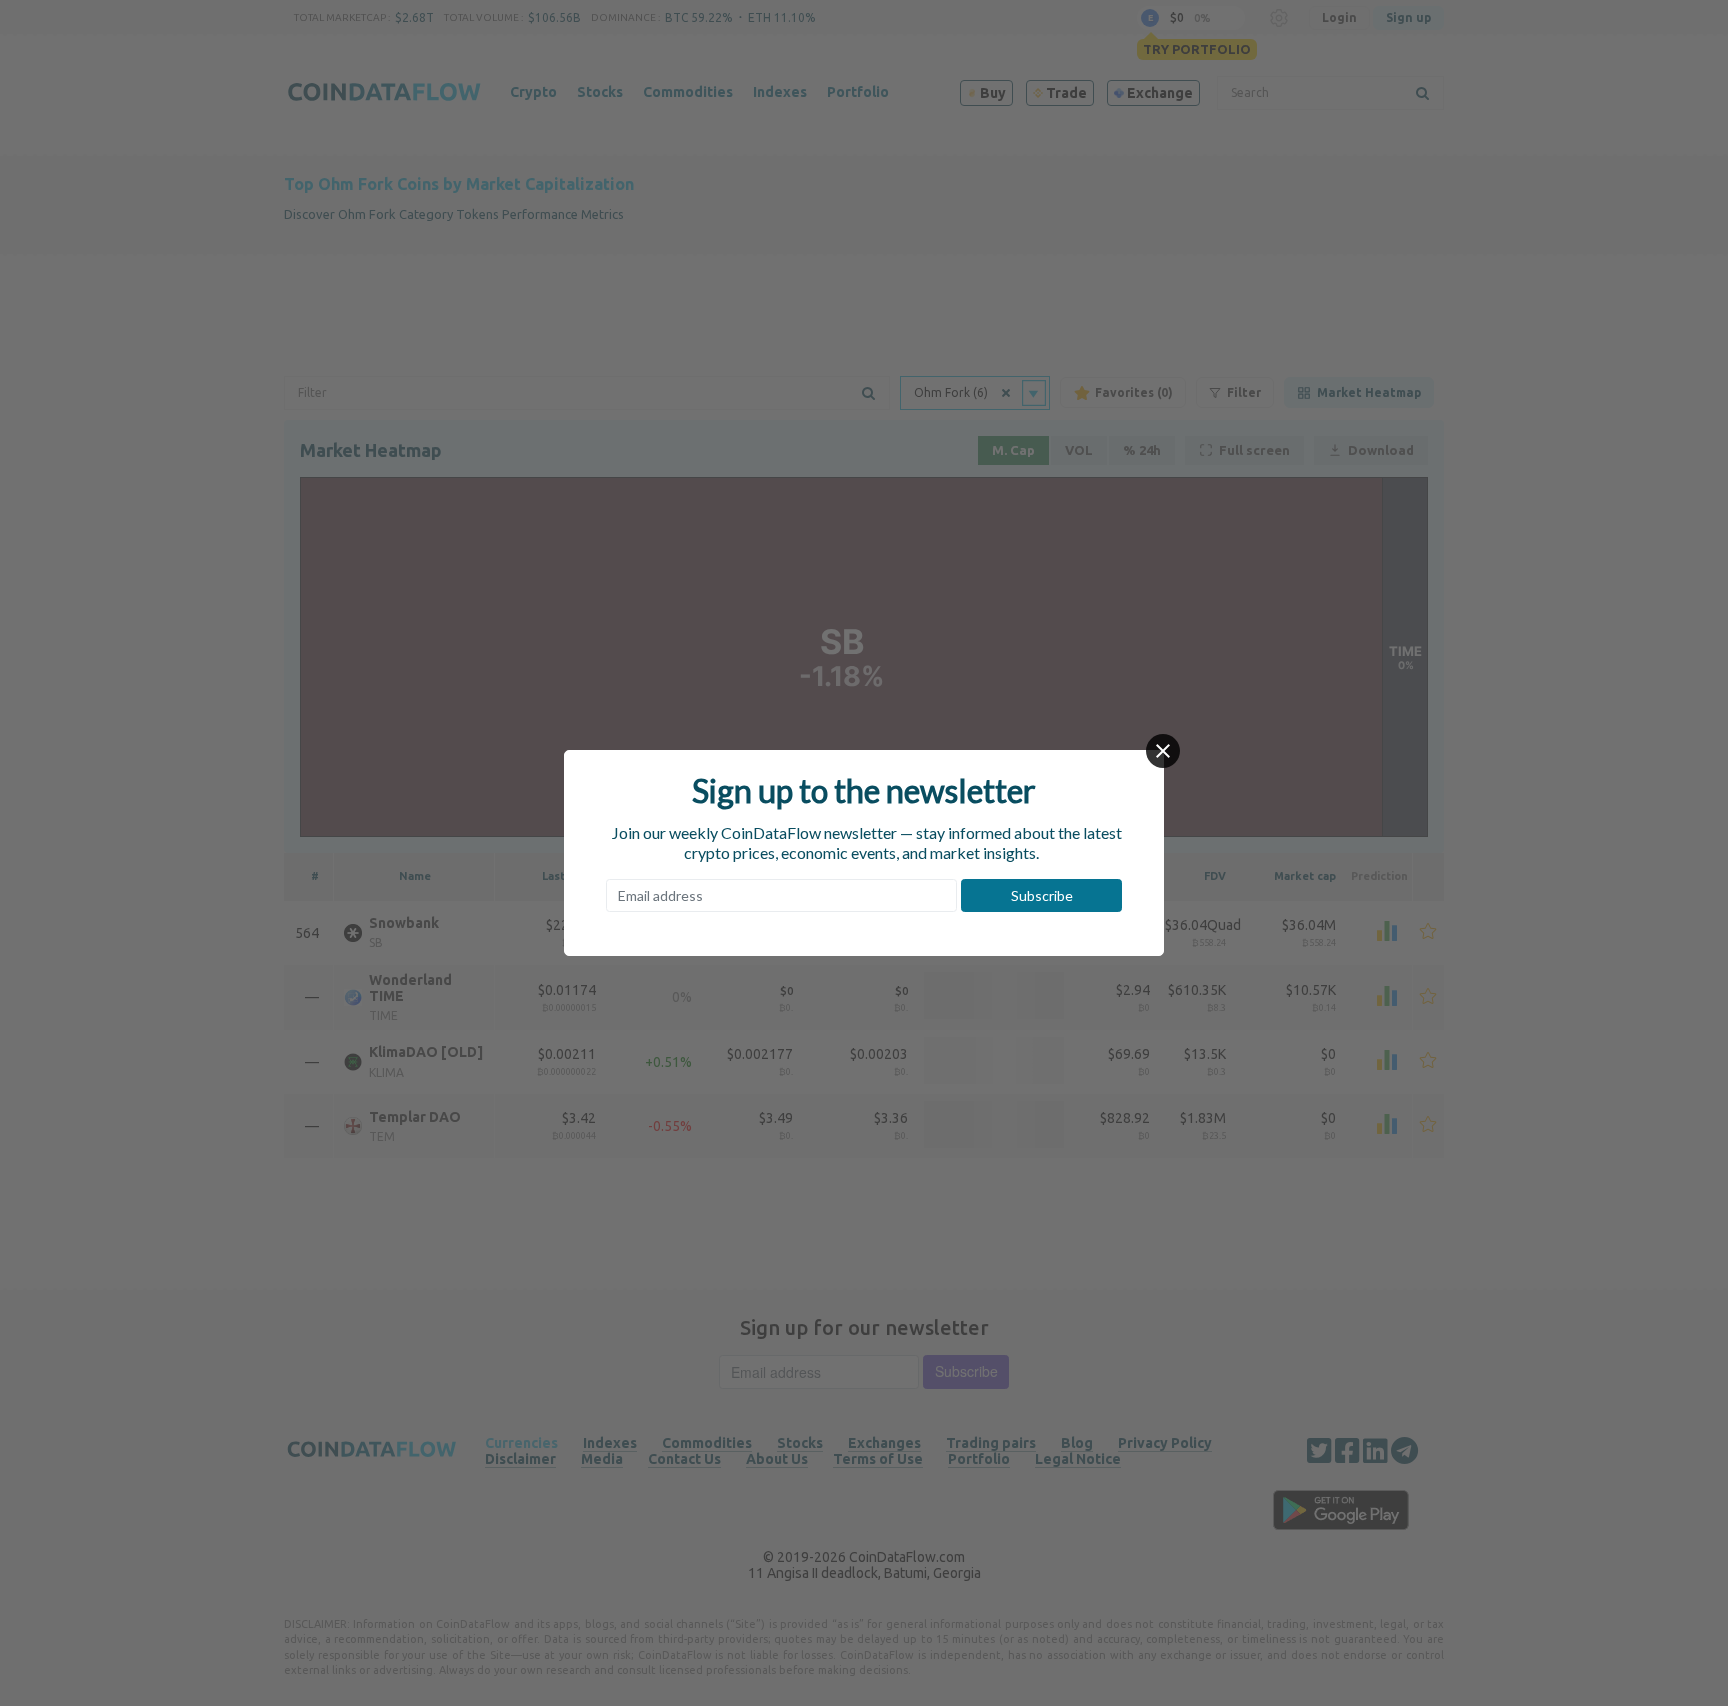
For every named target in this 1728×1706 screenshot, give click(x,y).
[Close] (1163, 751)
